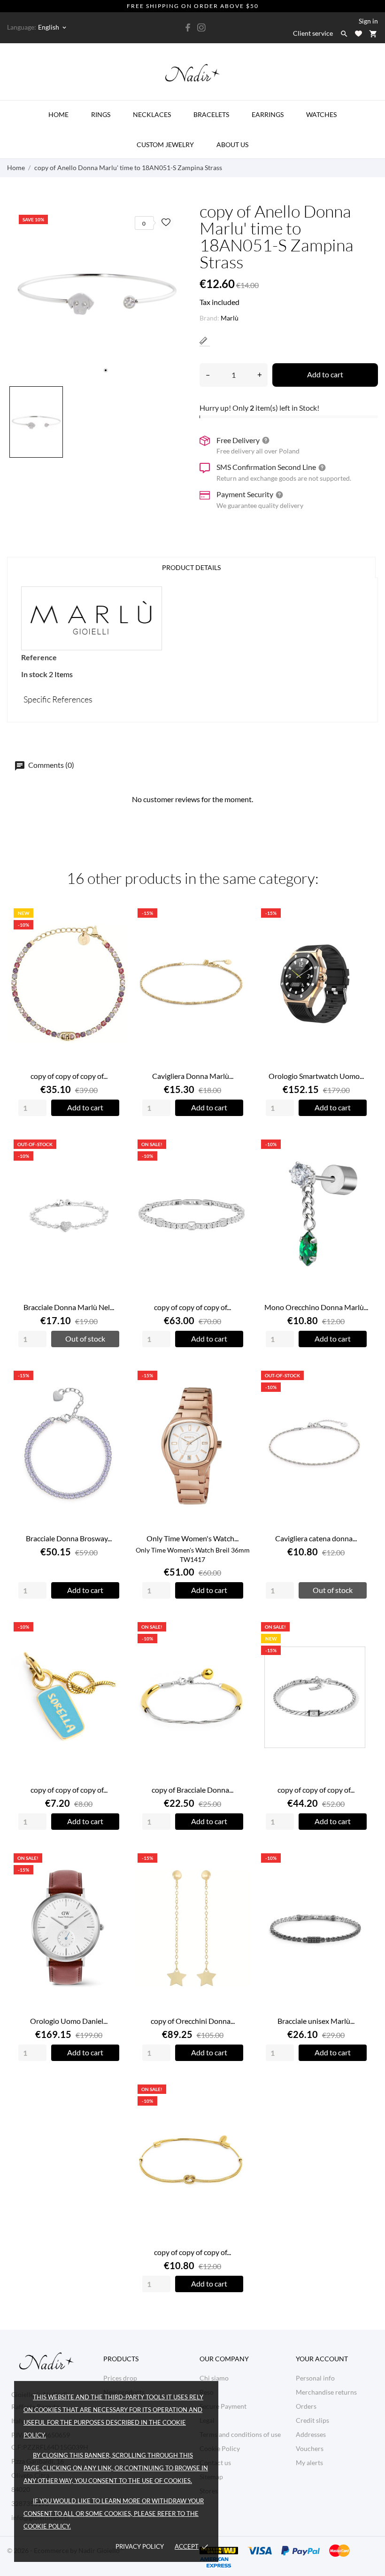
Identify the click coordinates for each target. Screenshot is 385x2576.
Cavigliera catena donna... (316, 1538)
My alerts (309, 2463)
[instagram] (201, 27)
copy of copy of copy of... (69, 1076)
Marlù (230, 318)
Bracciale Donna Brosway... (69, 1538)
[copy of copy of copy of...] (116, 933)
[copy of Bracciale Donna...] (240, 1647)
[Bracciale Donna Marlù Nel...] (116, 1165)
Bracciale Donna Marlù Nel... (69, 1307)
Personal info (315, 2378)
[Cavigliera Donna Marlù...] (240, 933)
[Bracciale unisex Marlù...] (364, 1878)
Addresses (311, 2434)
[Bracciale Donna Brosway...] (116, 1396)
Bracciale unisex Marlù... (316, 2021)
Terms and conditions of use (240, 2434)
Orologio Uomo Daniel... (69, 2021)
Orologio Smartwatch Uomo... (316, 1076)
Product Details (191, 567)
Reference (39, 657)
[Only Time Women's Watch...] (240, 1396)
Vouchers (310, 2448)
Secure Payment (223, 2406)
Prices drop (120, 2378)
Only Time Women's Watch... (192, 1538)
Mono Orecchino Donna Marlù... (316, 1307)
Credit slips (312, 2420)
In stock (34, 674)
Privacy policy (140, 2546)
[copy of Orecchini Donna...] (240, 1878)
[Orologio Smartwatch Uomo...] (364, 933)
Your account (322, 2359)
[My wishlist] (358, 34)
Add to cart (325, 374)
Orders (306, 2406)
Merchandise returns (326, 2392)
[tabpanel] (96, 292)
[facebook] (188, 27)
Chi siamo (214, 2378)
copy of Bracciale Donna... (192, 1790)
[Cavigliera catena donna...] (364, 1396)
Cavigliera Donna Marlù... (193, 1076)
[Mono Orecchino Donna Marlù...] (364, 1165)
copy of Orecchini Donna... (193, 2021)
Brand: (209, 318)
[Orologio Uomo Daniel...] (116, 1878)
